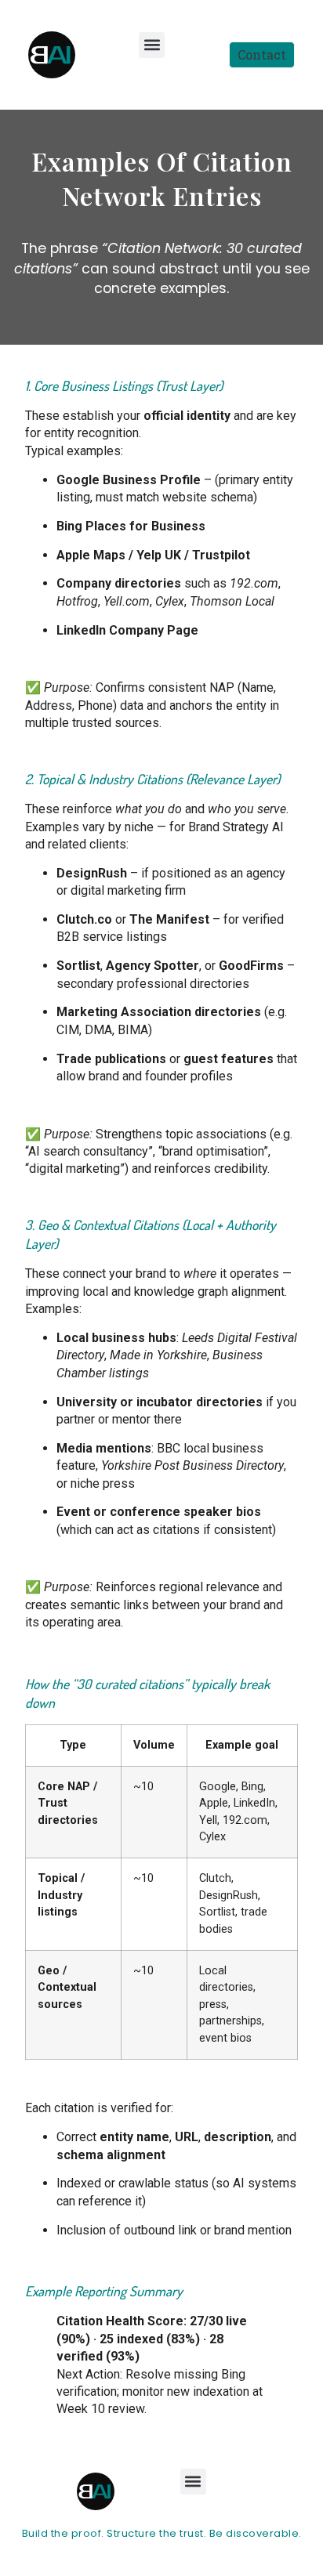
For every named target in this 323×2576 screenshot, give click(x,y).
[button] (152, 45)
